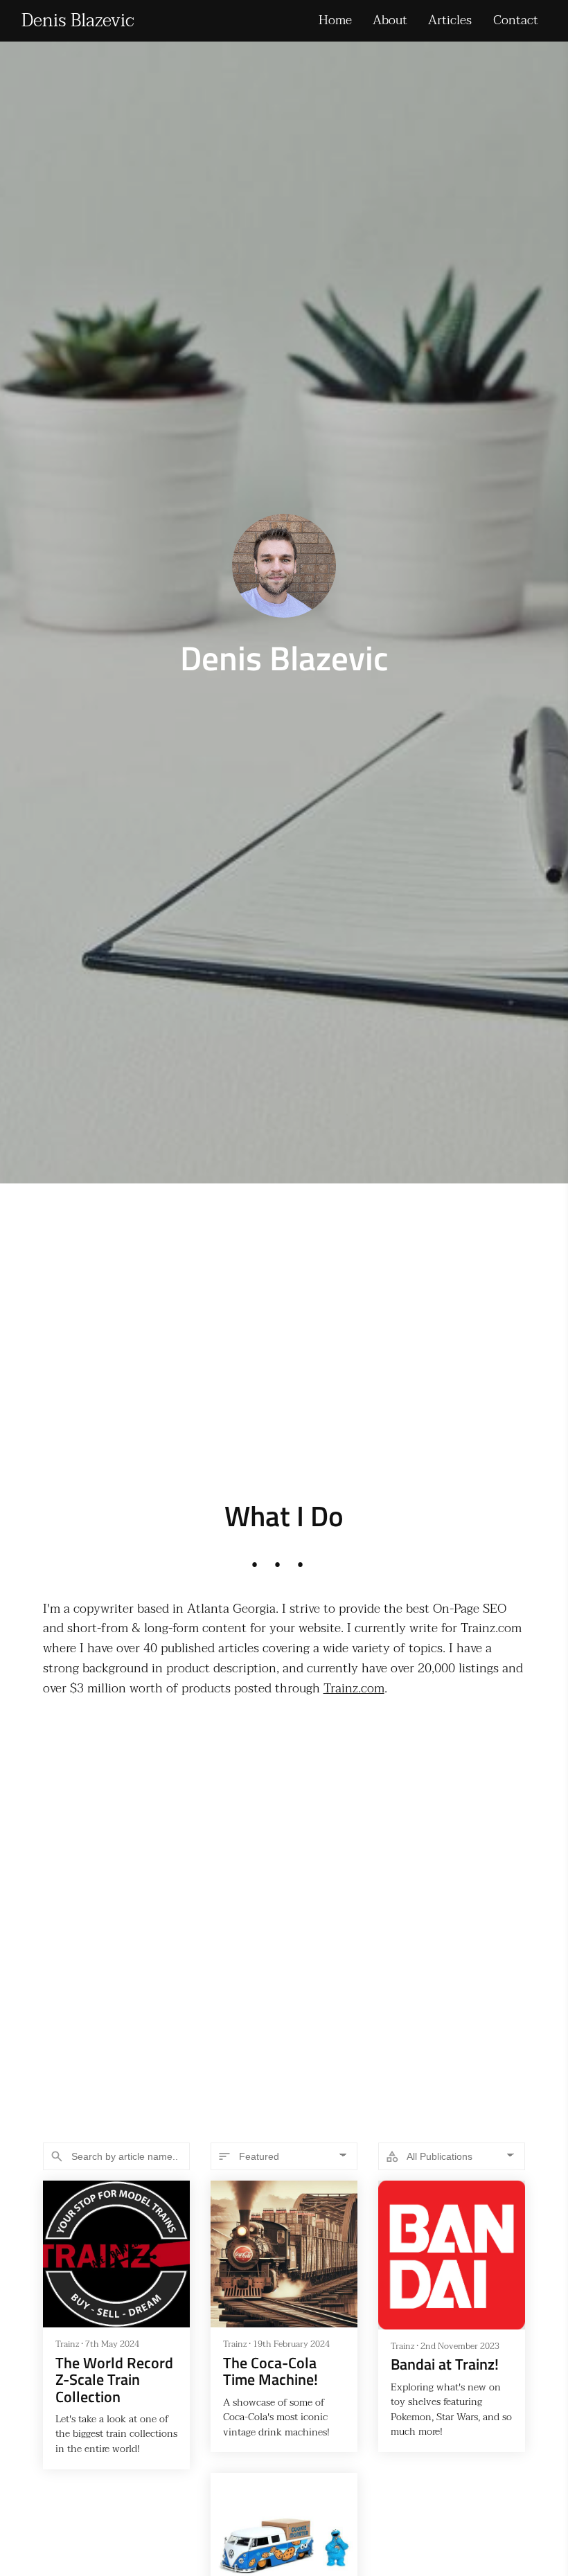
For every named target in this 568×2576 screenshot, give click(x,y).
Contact (516, 20)
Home (335, 20)
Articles (450, 20)
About (390, 20)
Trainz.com (354, 1689)
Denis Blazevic (78, 21)
